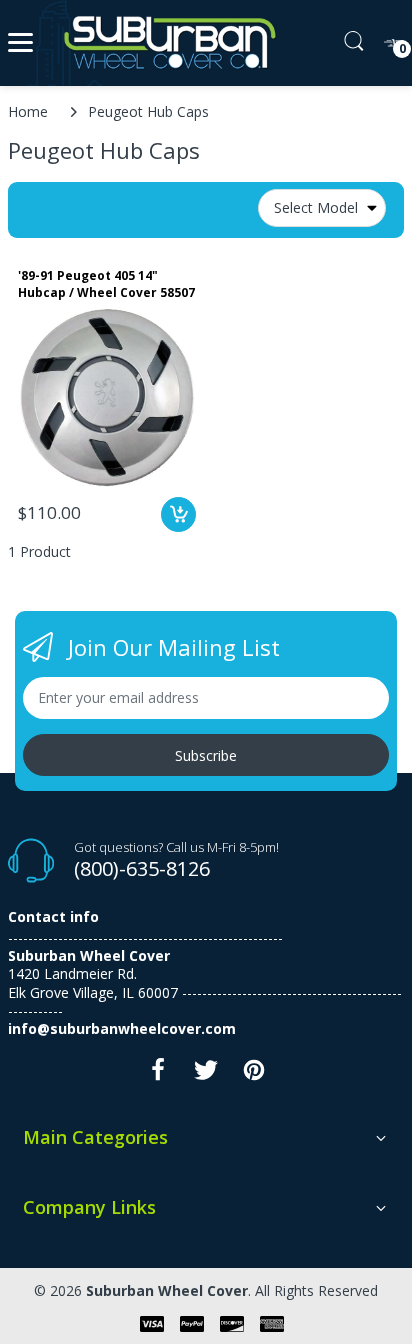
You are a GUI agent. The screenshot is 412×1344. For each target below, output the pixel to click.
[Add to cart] (178, 514)
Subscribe (206, 755)
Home (28, 111)
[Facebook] (158, 1075)
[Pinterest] (254, 1075)
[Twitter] (206, 1075)
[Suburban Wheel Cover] (165, 43)
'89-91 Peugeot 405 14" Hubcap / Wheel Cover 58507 (106, 284)
